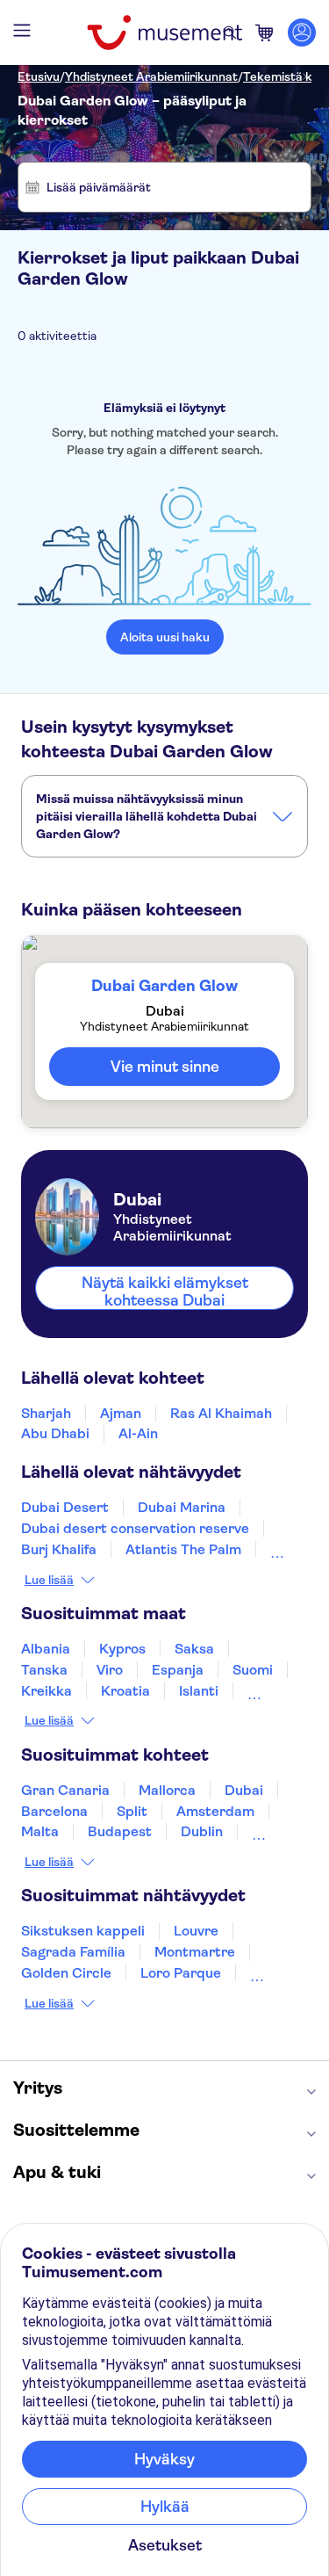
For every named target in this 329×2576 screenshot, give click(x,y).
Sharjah (46, 1413)
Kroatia (125, 1691)
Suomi (253, 1670)
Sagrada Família (73, 1952)
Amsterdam (215, 1811)
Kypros (122, 1649)
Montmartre (195, 1952)
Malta (40, 1831)
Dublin (202, 1831)
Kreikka (46, 1691)
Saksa (194, 1649)
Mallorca (167, 1790)
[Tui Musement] (164, 33)
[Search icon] (230, 33)
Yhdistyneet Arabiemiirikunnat (151, 76)
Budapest (120, 1831)
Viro (110, 1670)
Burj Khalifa (59, 1549)
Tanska (44, 1670)
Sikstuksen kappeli (83, 1931)
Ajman (121, 1413)
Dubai (244, 1790)
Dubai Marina (182, 1507)
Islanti (199, 1691)
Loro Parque (181, 1973)
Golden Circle (66, 1973)
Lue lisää (49, 1580)
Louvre (196, 1931)
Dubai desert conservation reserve (135, 1528)
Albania (46, 1649)
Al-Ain (138, 1433)
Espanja (178, 1670)
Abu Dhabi (55, 1433)
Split (132, 1811)
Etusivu (39, 76)
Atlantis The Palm (183, 1549)
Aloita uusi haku (165, 637)
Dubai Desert (65, 1507)
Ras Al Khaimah (221, 1413)
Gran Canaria (65, 1790)
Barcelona (54, 1811)
